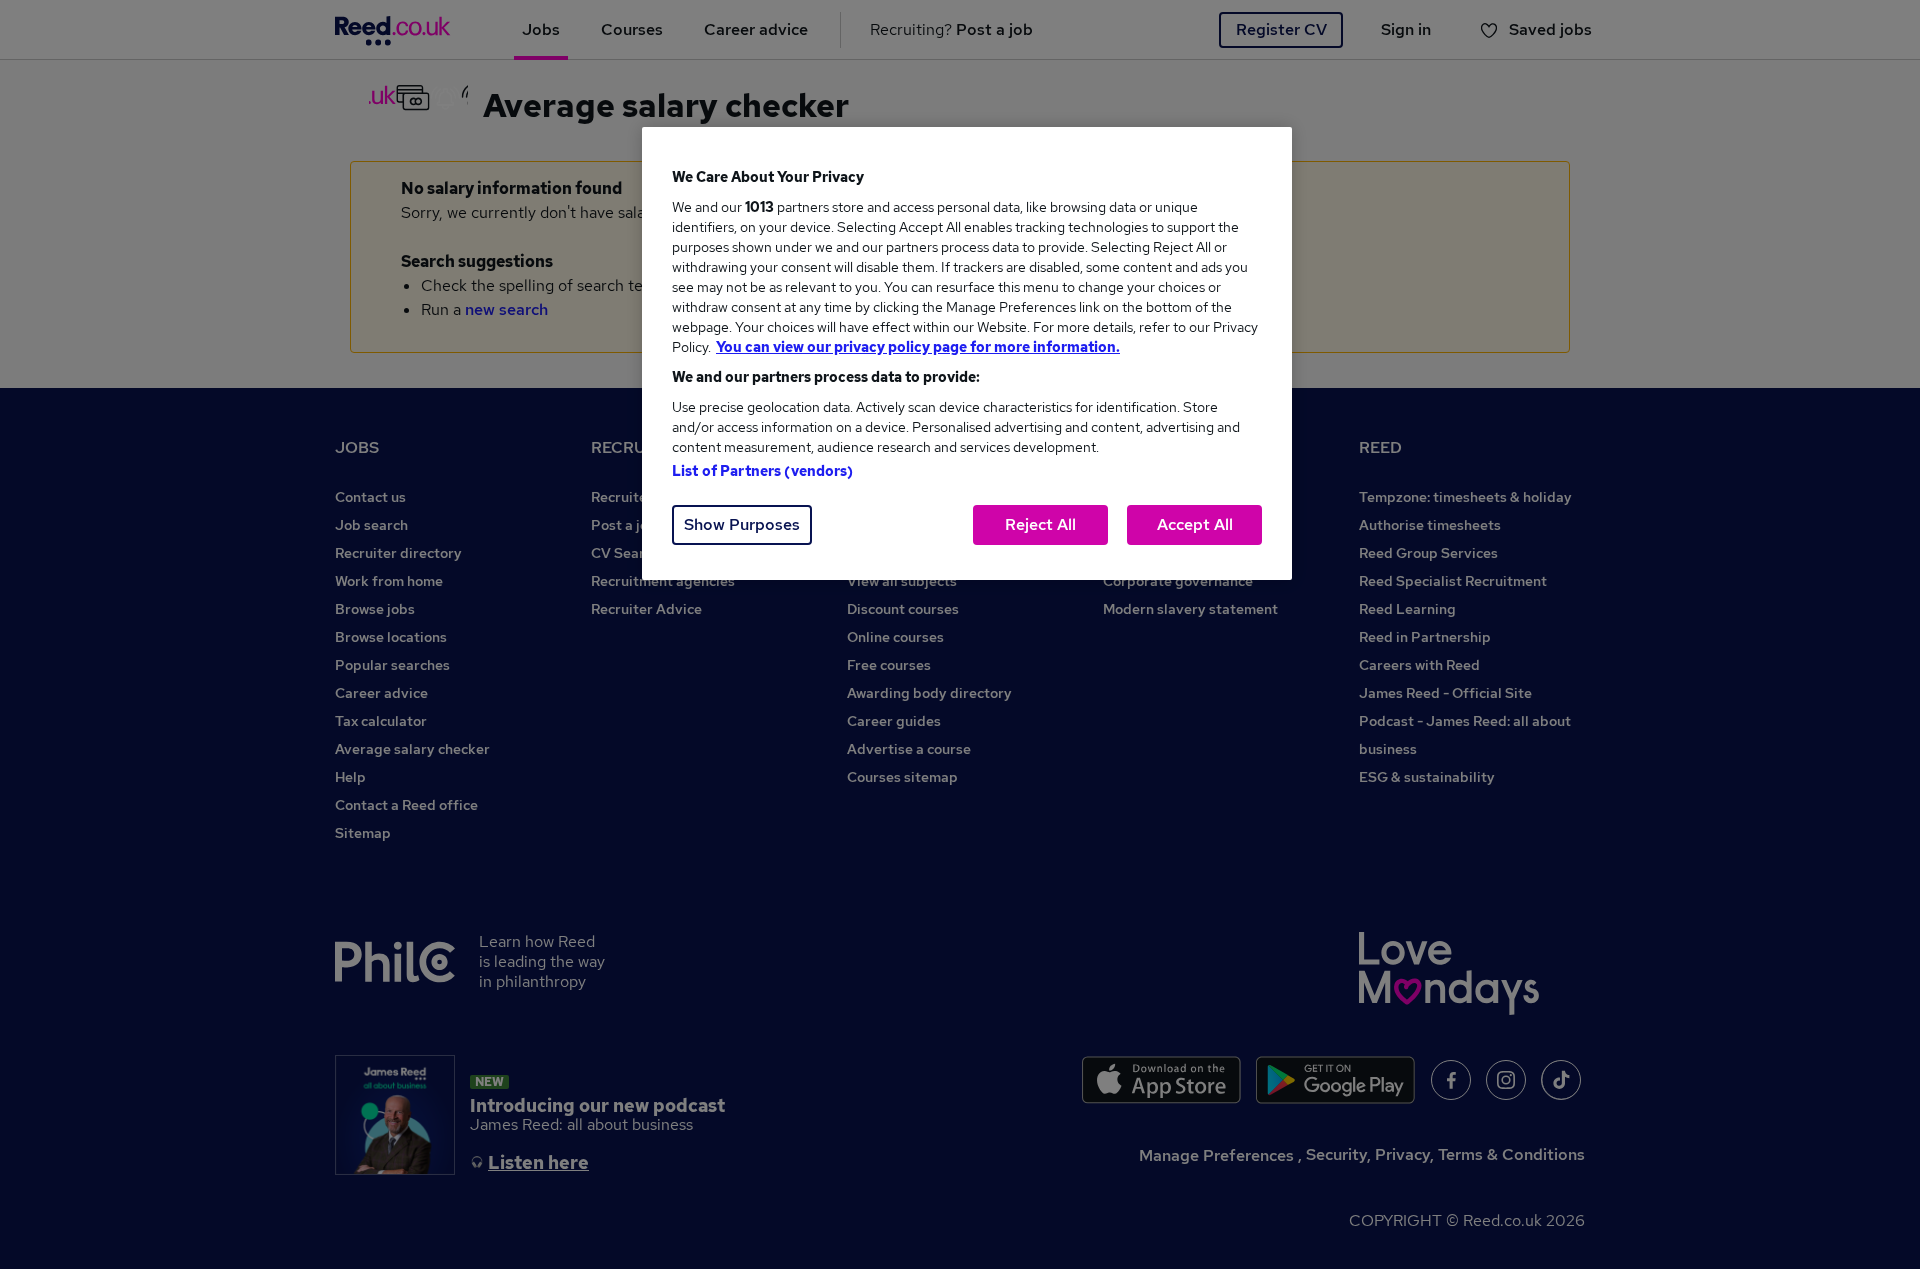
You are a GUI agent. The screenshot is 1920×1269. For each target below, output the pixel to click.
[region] (967, 353)
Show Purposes (742, 524)
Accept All (1195, 524)
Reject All (1040, 524)
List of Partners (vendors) (763, 471)
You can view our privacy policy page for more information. (918, 347)
